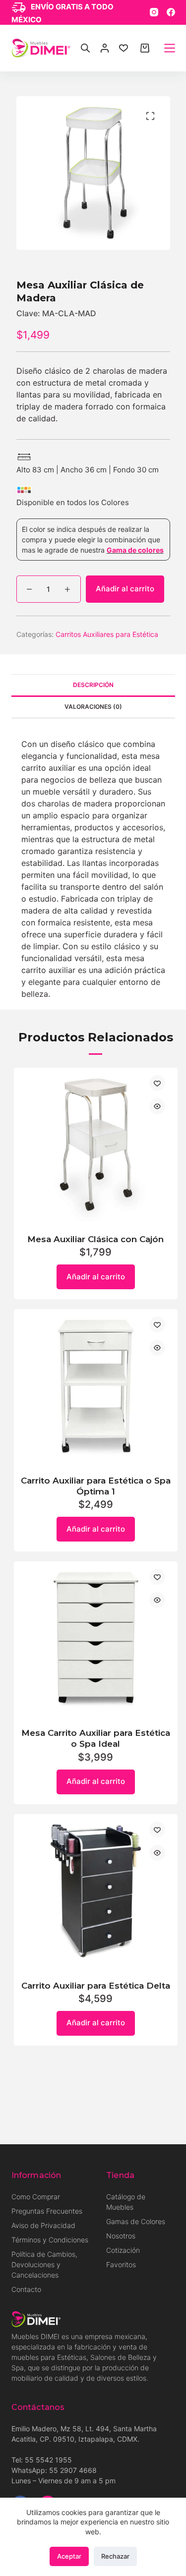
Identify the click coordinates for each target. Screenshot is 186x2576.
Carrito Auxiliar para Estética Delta (96, 1986)
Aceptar (69, 2556)
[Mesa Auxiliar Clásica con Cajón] (96, 1145)
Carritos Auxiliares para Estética (107, 634)
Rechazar (115, 2556)
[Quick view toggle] (157, 1106)
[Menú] (170, 48)
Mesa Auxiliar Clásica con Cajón (95, 1239)
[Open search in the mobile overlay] (85, 48)
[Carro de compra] (145, 48)
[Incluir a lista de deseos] (157, 1083)
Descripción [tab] (93, 685)
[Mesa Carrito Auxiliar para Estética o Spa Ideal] (96, 1638)
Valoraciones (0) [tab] (93, 707)
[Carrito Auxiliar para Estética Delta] (96, 1891)
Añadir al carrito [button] (96, 1277)
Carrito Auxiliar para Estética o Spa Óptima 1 (96, 1486)
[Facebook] (171, 12)
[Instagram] (154, 12)
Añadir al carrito (125, 589)
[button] (150, 116)
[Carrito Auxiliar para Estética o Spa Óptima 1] (96, 1386)
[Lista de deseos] (124, 48)
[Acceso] (105, 48)
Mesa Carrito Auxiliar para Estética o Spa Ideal (96, 1738)
